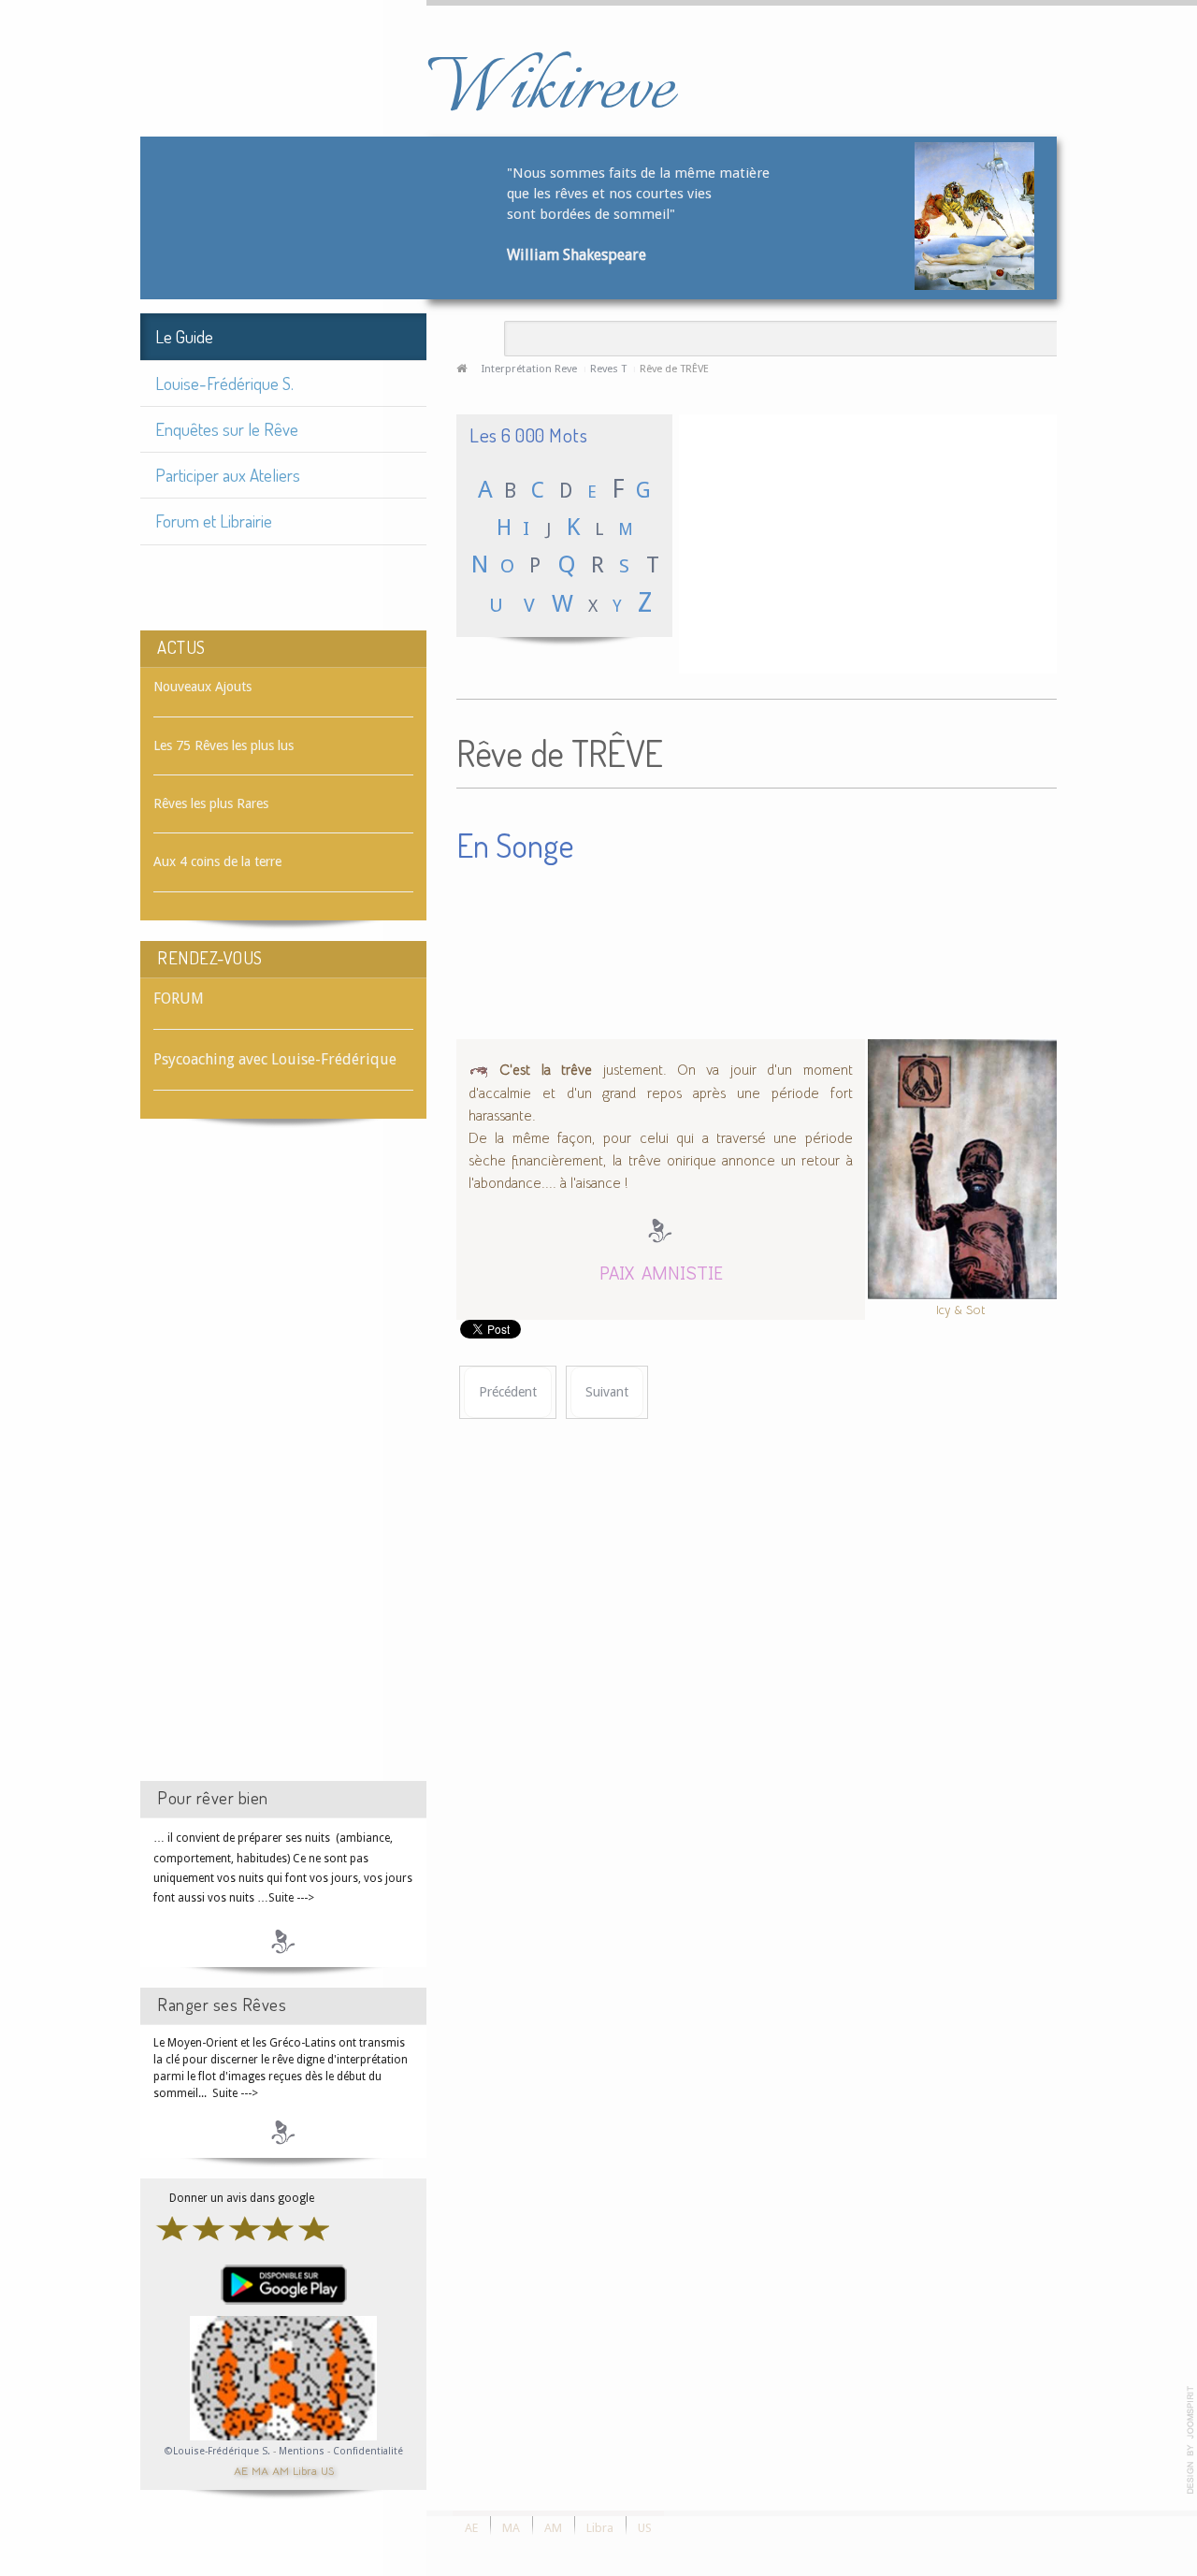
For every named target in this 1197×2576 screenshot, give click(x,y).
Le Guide (184, 336)
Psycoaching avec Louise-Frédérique (275, 1059)
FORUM (179, 999)
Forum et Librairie (214, 521)
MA (260, 2470)
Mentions (303, 2451)
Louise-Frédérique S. (224, 383)
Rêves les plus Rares (211, 803)
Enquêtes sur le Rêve (227, 429)
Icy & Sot (961, 1309)
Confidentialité (368, 2451)
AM (281, 2470)
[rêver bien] (283, 1941)
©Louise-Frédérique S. (217, 2451)
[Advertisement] (283, 1467)
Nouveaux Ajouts (202, 687)
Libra (305, 2470)
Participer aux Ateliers (228, 475)
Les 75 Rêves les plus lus (224, 745)
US (327, 2470)
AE (241, 2470)
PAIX (617, 1272)
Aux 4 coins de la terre (217, 861)
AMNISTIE (682, 1272)
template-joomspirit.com (1190, 2440)
